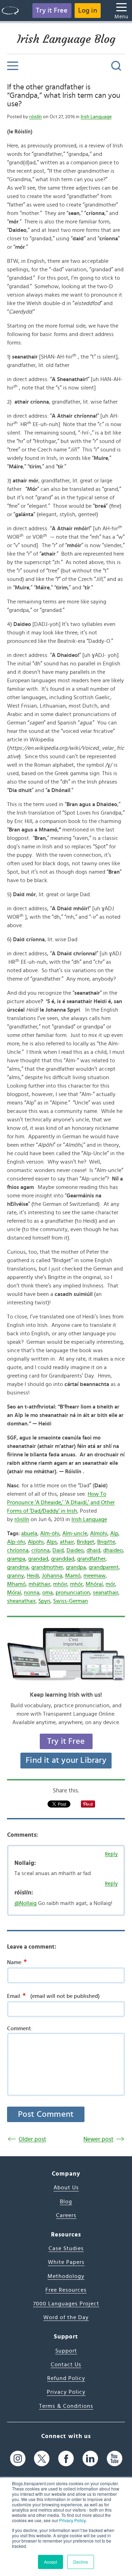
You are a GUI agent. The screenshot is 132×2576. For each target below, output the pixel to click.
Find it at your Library (66, 1760)
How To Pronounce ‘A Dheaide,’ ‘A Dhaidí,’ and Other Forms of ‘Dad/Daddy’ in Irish (61, 1502)
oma (48, 1593)
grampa (16, 1559)
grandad (38, 1559)
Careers (66, 2215)
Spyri (44, 1601)
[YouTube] (115, 2458)
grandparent (104, 1567)
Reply (111, 1854)
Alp (114, 1533)
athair (67, 1542)
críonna (40, 1550)
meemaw (95, 1576)
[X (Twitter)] (42, 2458)
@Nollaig (26, 1903)
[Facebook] (66, 2458)
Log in (88, 11)
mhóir (60, 1584)
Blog (66, 2202)
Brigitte (106, 1542)
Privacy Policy (72, 2520)
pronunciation (73, 1593)
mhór (76, 1584)
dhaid (93, 1550)
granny (15, 1576)
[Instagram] (18, 2458)
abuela (29, 1533)
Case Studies (66, 2248)
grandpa (76, 1567)
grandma (18, 1567)
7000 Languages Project (66, 2304)
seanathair (106, 1593)
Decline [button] (81, 2562)
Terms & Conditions (66, 2406)
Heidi (33, 1576)
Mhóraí (94, 1584)
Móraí (14, 1593)
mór (110, 1584)
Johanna (52, 1576)
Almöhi (99, 1533)
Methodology (66, 2276)
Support (66, 2351)
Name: (17, 1962)
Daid (58, 1550)
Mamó (73, 1576)
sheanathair (21, 1601)
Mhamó (16, 1584)
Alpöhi (36, 1542)
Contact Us (66, 2365)
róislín (36, 117)
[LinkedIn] (90, 2458)
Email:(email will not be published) (53, 1996)
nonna (32, 1593)
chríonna (18, 1550)
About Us (66, 2188)
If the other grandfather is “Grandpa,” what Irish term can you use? (64, 96)
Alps (52, 1542)
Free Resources (66, 2290)
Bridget (86, 1542)
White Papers (66, 2262)
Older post (32, 2139)
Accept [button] (51, 2562)
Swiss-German (71, 1601)
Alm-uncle (75, 1533)
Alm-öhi (50, 1533)
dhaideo (113, 1550)
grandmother (47, 1567)
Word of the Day (66, 2317)
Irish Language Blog (66, 39)
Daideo (75, 1550)
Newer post (98, 2139)
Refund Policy (66, 2378)
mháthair (39, 1584)
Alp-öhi (16, 1542)
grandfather (91, 1559)
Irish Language (96, 117)
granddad (63, 1559)
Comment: (20, 2028)
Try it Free (52, 11)
